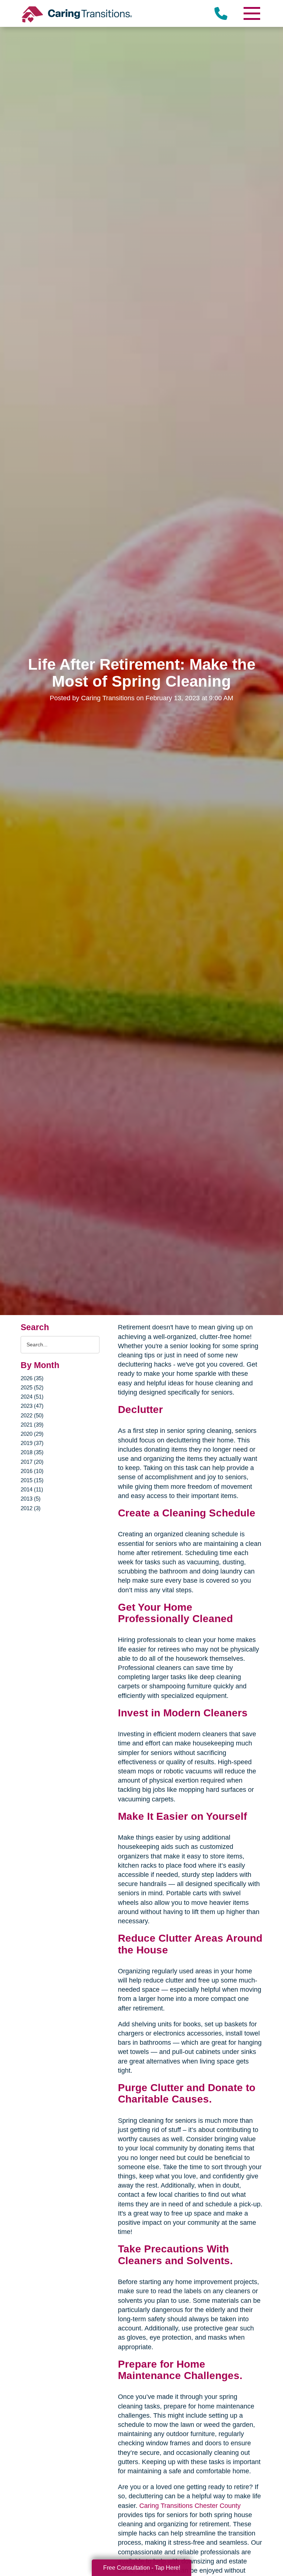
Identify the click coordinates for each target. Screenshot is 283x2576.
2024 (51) (32, 1397)
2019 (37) (32, 1443)
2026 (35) (32, 1378)
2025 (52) (32, 1387)
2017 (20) (32, 1462)
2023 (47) (32, 1406)
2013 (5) (31, 1499)
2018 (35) (32, 1452)
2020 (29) (32, 1434)
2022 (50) (32, 1415)
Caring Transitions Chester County (190, 2506)
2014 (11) (32, 1489)
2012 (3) (31, 1508)
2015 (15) (32, 1480)
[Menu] (251, 13)
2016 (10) (32, 1471)
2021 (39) (32, 1425)
